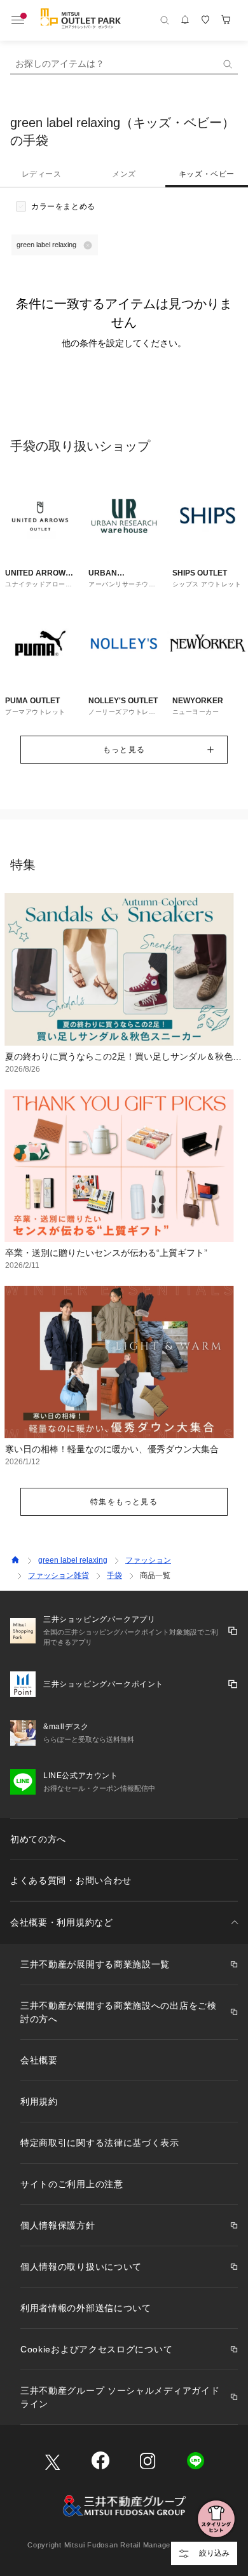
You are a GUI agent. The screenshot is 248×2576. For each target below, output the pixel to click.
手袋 (114, 1575)
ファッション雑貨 (59, 1575)
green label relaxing (73, 1560)
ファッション (148, 1560)
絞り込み (214, 2553)
